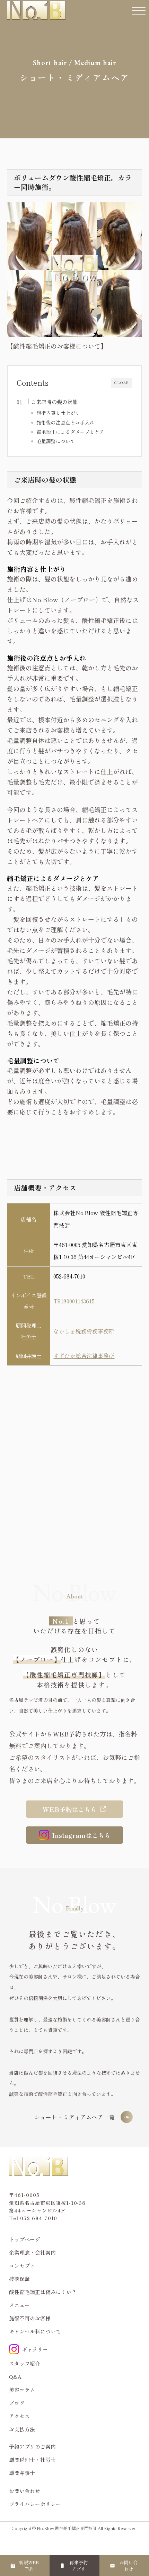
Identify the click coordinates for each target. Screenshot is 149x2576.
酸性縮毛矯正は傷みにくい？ (43, 2292)
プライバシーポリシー (35, 2504)
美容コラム (22, 2390)
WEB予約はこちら (70, 1809)
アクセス (19, 2416)
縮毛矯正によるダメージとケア (70, 432)
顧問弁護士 (22, 2473)
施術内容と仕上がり (58, 413)
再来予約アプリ (79, 2566)
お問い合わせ (129, 2566)
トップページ (25, 2239)
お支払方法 (22, 2429)
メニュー (19, 2305)
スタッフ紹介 (25, 2363)
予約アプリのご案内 (32, 2446)
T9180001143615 (74, 1301)
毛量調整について (56, 441)
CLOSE (122, 382)
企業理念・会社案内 (32, 2252)
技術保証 (19, 2279)
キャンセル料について (35, 2331)
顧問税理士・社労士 (32, 2460)
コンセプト (22, 2266)
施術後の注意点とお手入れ (65, 422)
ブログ (17, 2403)
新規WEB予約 (29, 2566)
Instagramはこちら (81, 1835)
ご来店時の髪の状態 (54, 402)
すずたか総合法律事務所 (84, 1356)
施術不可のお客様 (30, 2318)
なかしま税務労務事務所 (84, 1331)
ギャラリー (35, 2349)
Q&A (15, 2377)
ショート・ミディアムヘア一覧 (75, 2117)
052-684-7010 (69, 1276)
